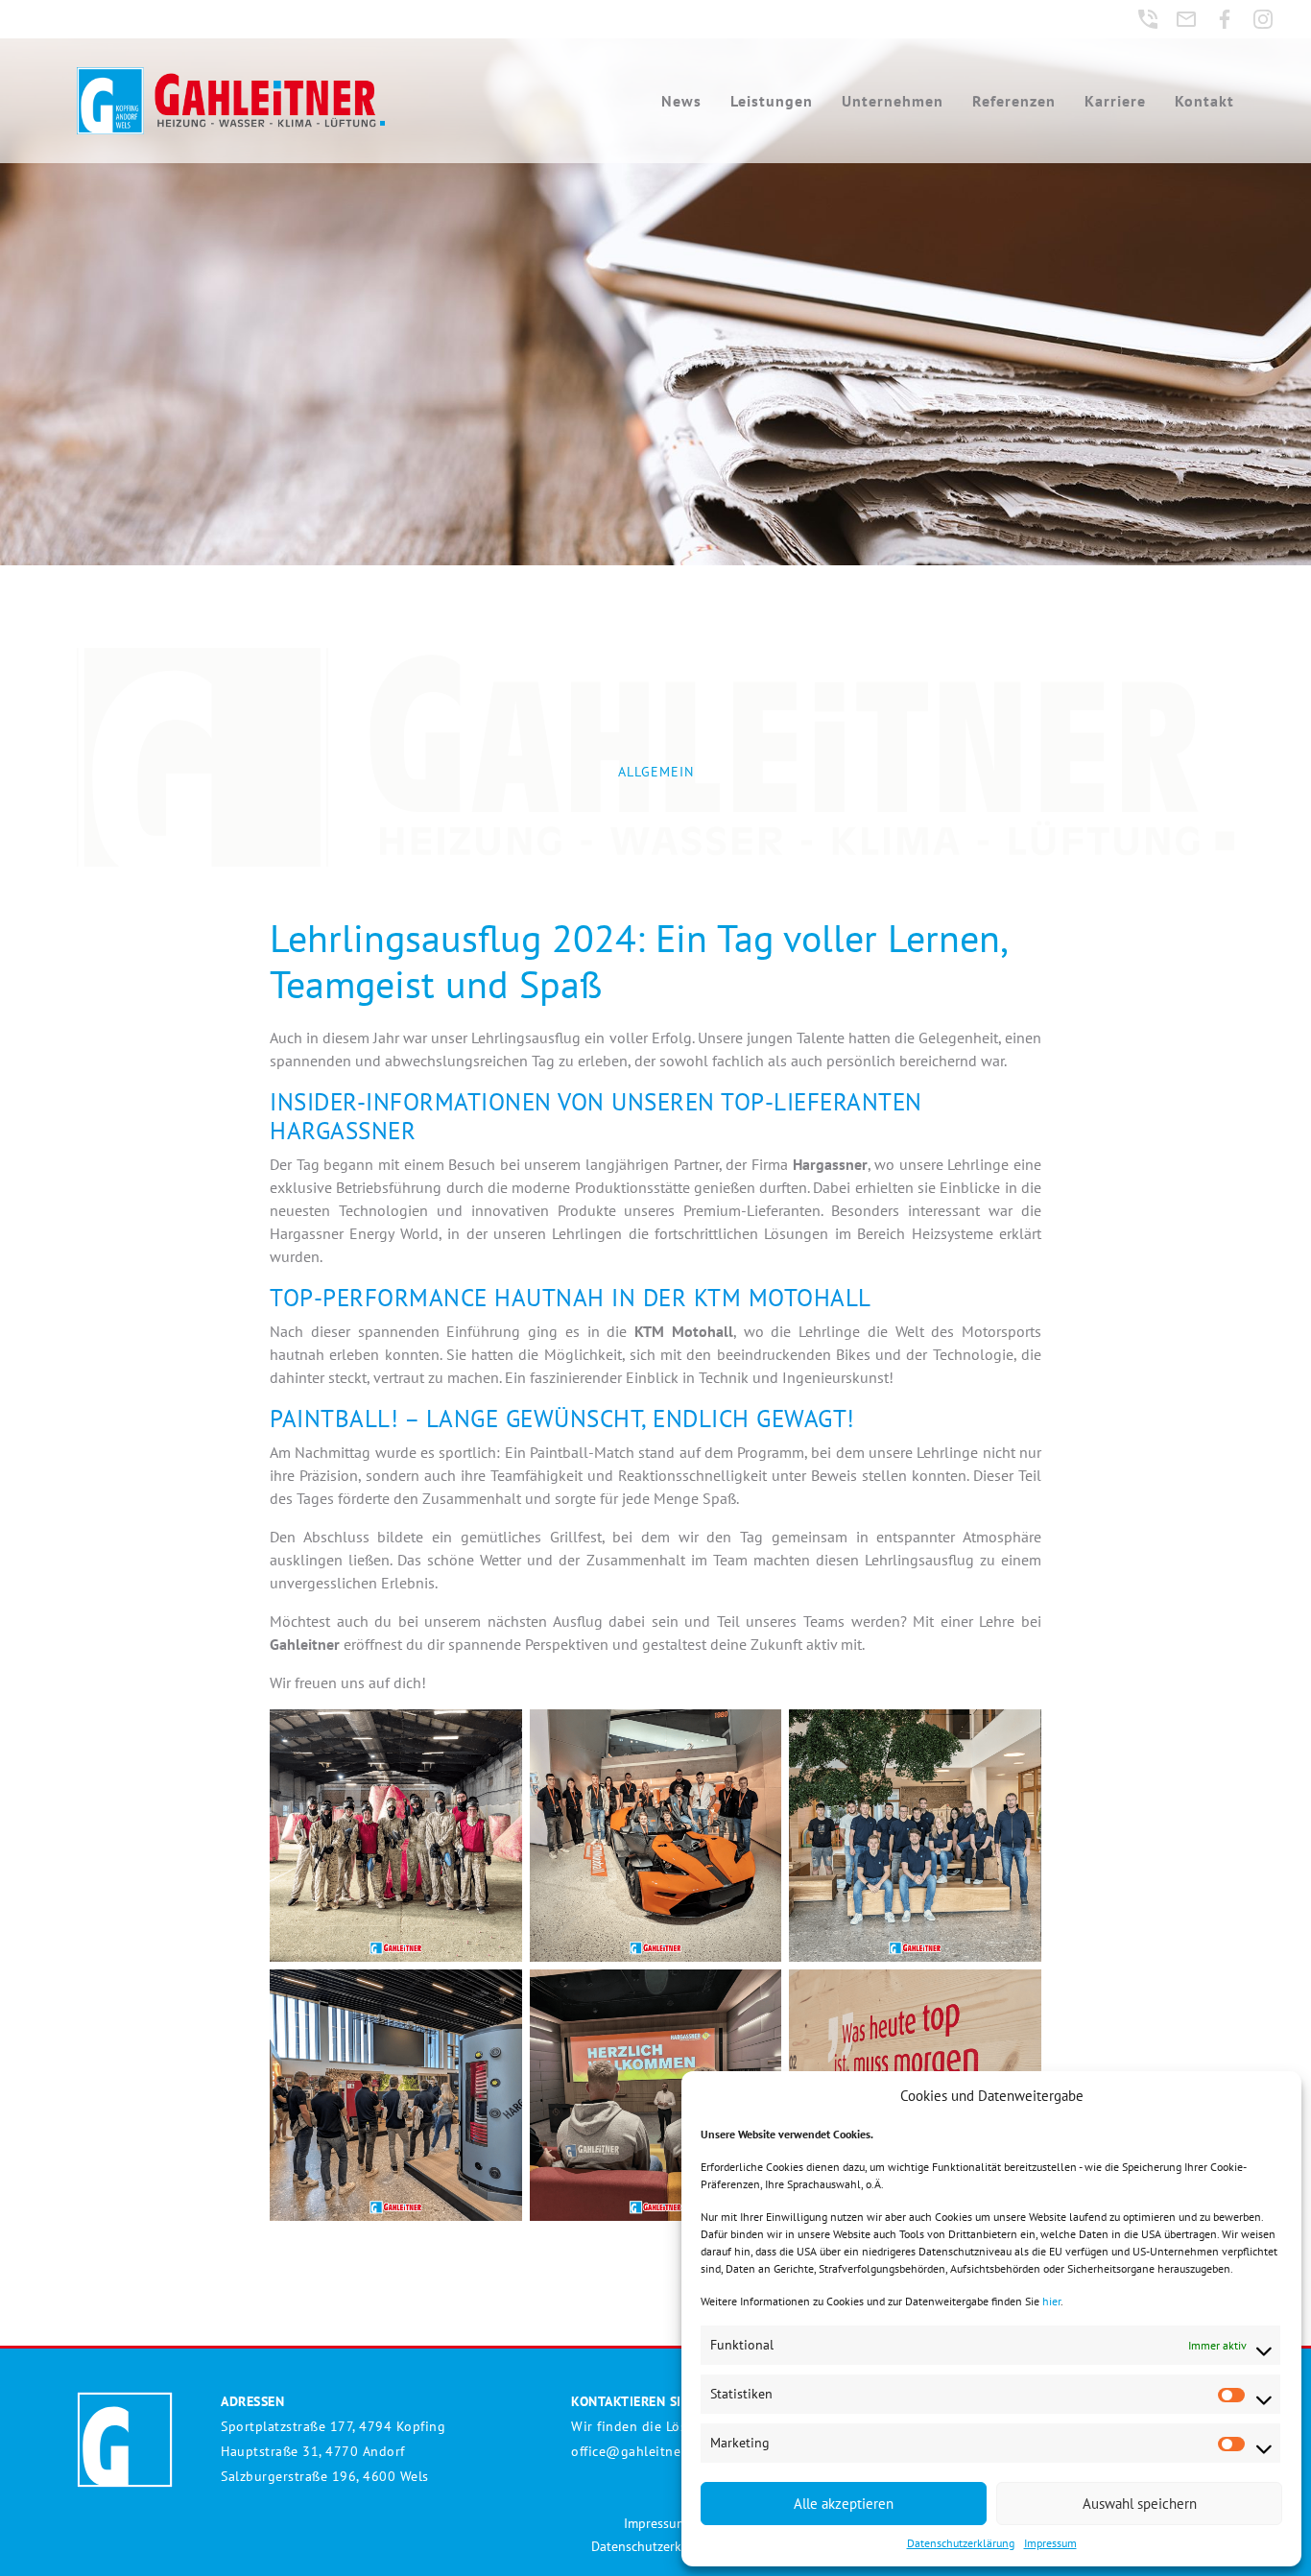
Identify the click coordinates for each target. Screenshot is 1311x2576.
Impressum (1050, 2543)
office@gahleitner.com (643, 2451)
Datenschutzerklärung (961, 2543)
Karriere (1115, 101)
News (681, 101)
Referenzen (1014, 101)
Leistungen (772, 101)
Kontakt (1204, 101)
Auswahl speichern (1140, 2504)
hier (1051, 2301)
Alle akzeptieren (844, 2504)
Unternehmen (893, 101)
